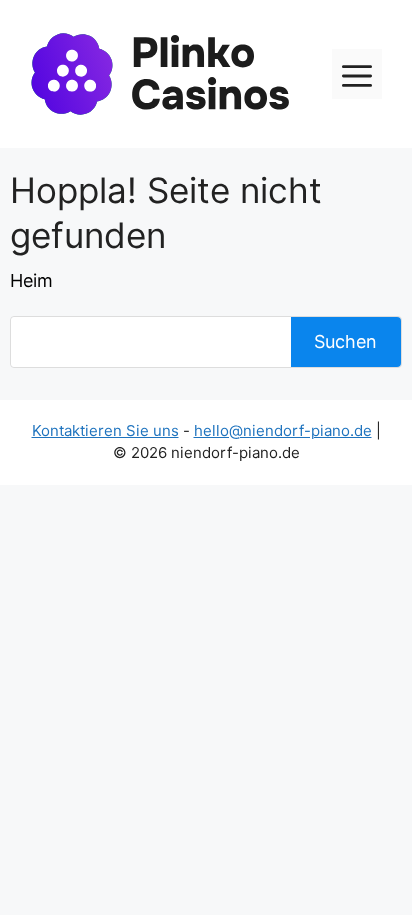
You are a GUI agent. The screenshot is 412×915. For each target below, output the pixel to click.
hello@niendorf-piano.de (283, 430)
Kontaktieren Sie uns (105, 430)
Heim (31, 280)
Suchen (345, 341)
